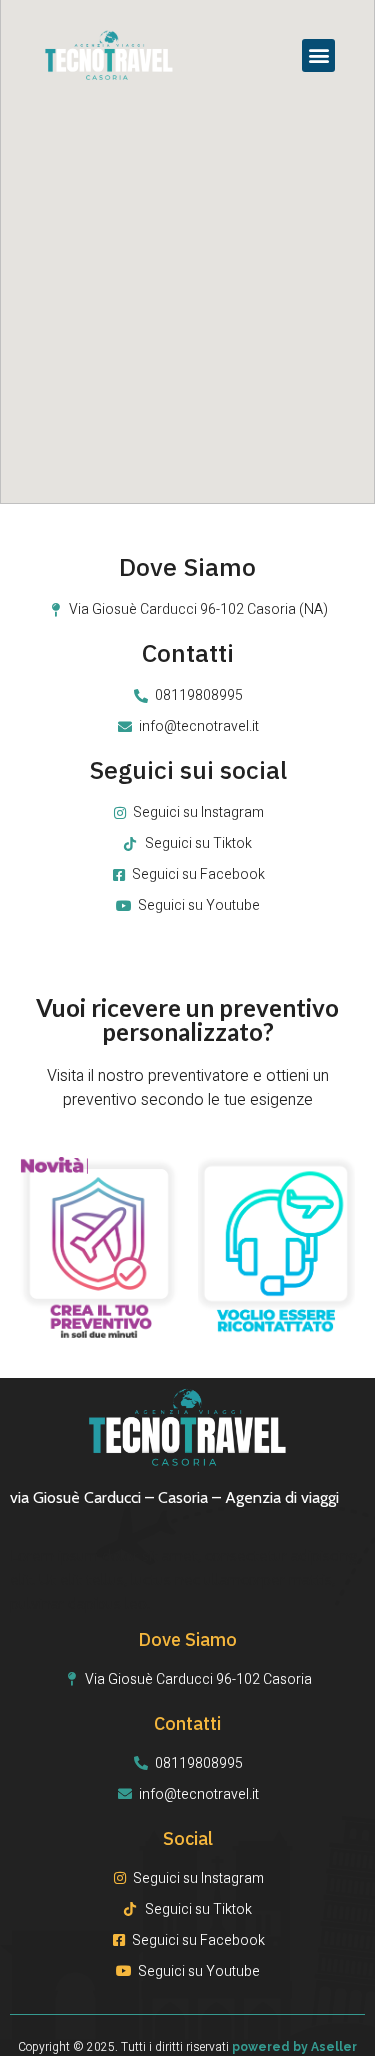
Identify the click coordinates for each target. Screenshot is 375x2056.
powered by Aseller (294, 2047)
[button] (318, 55)
